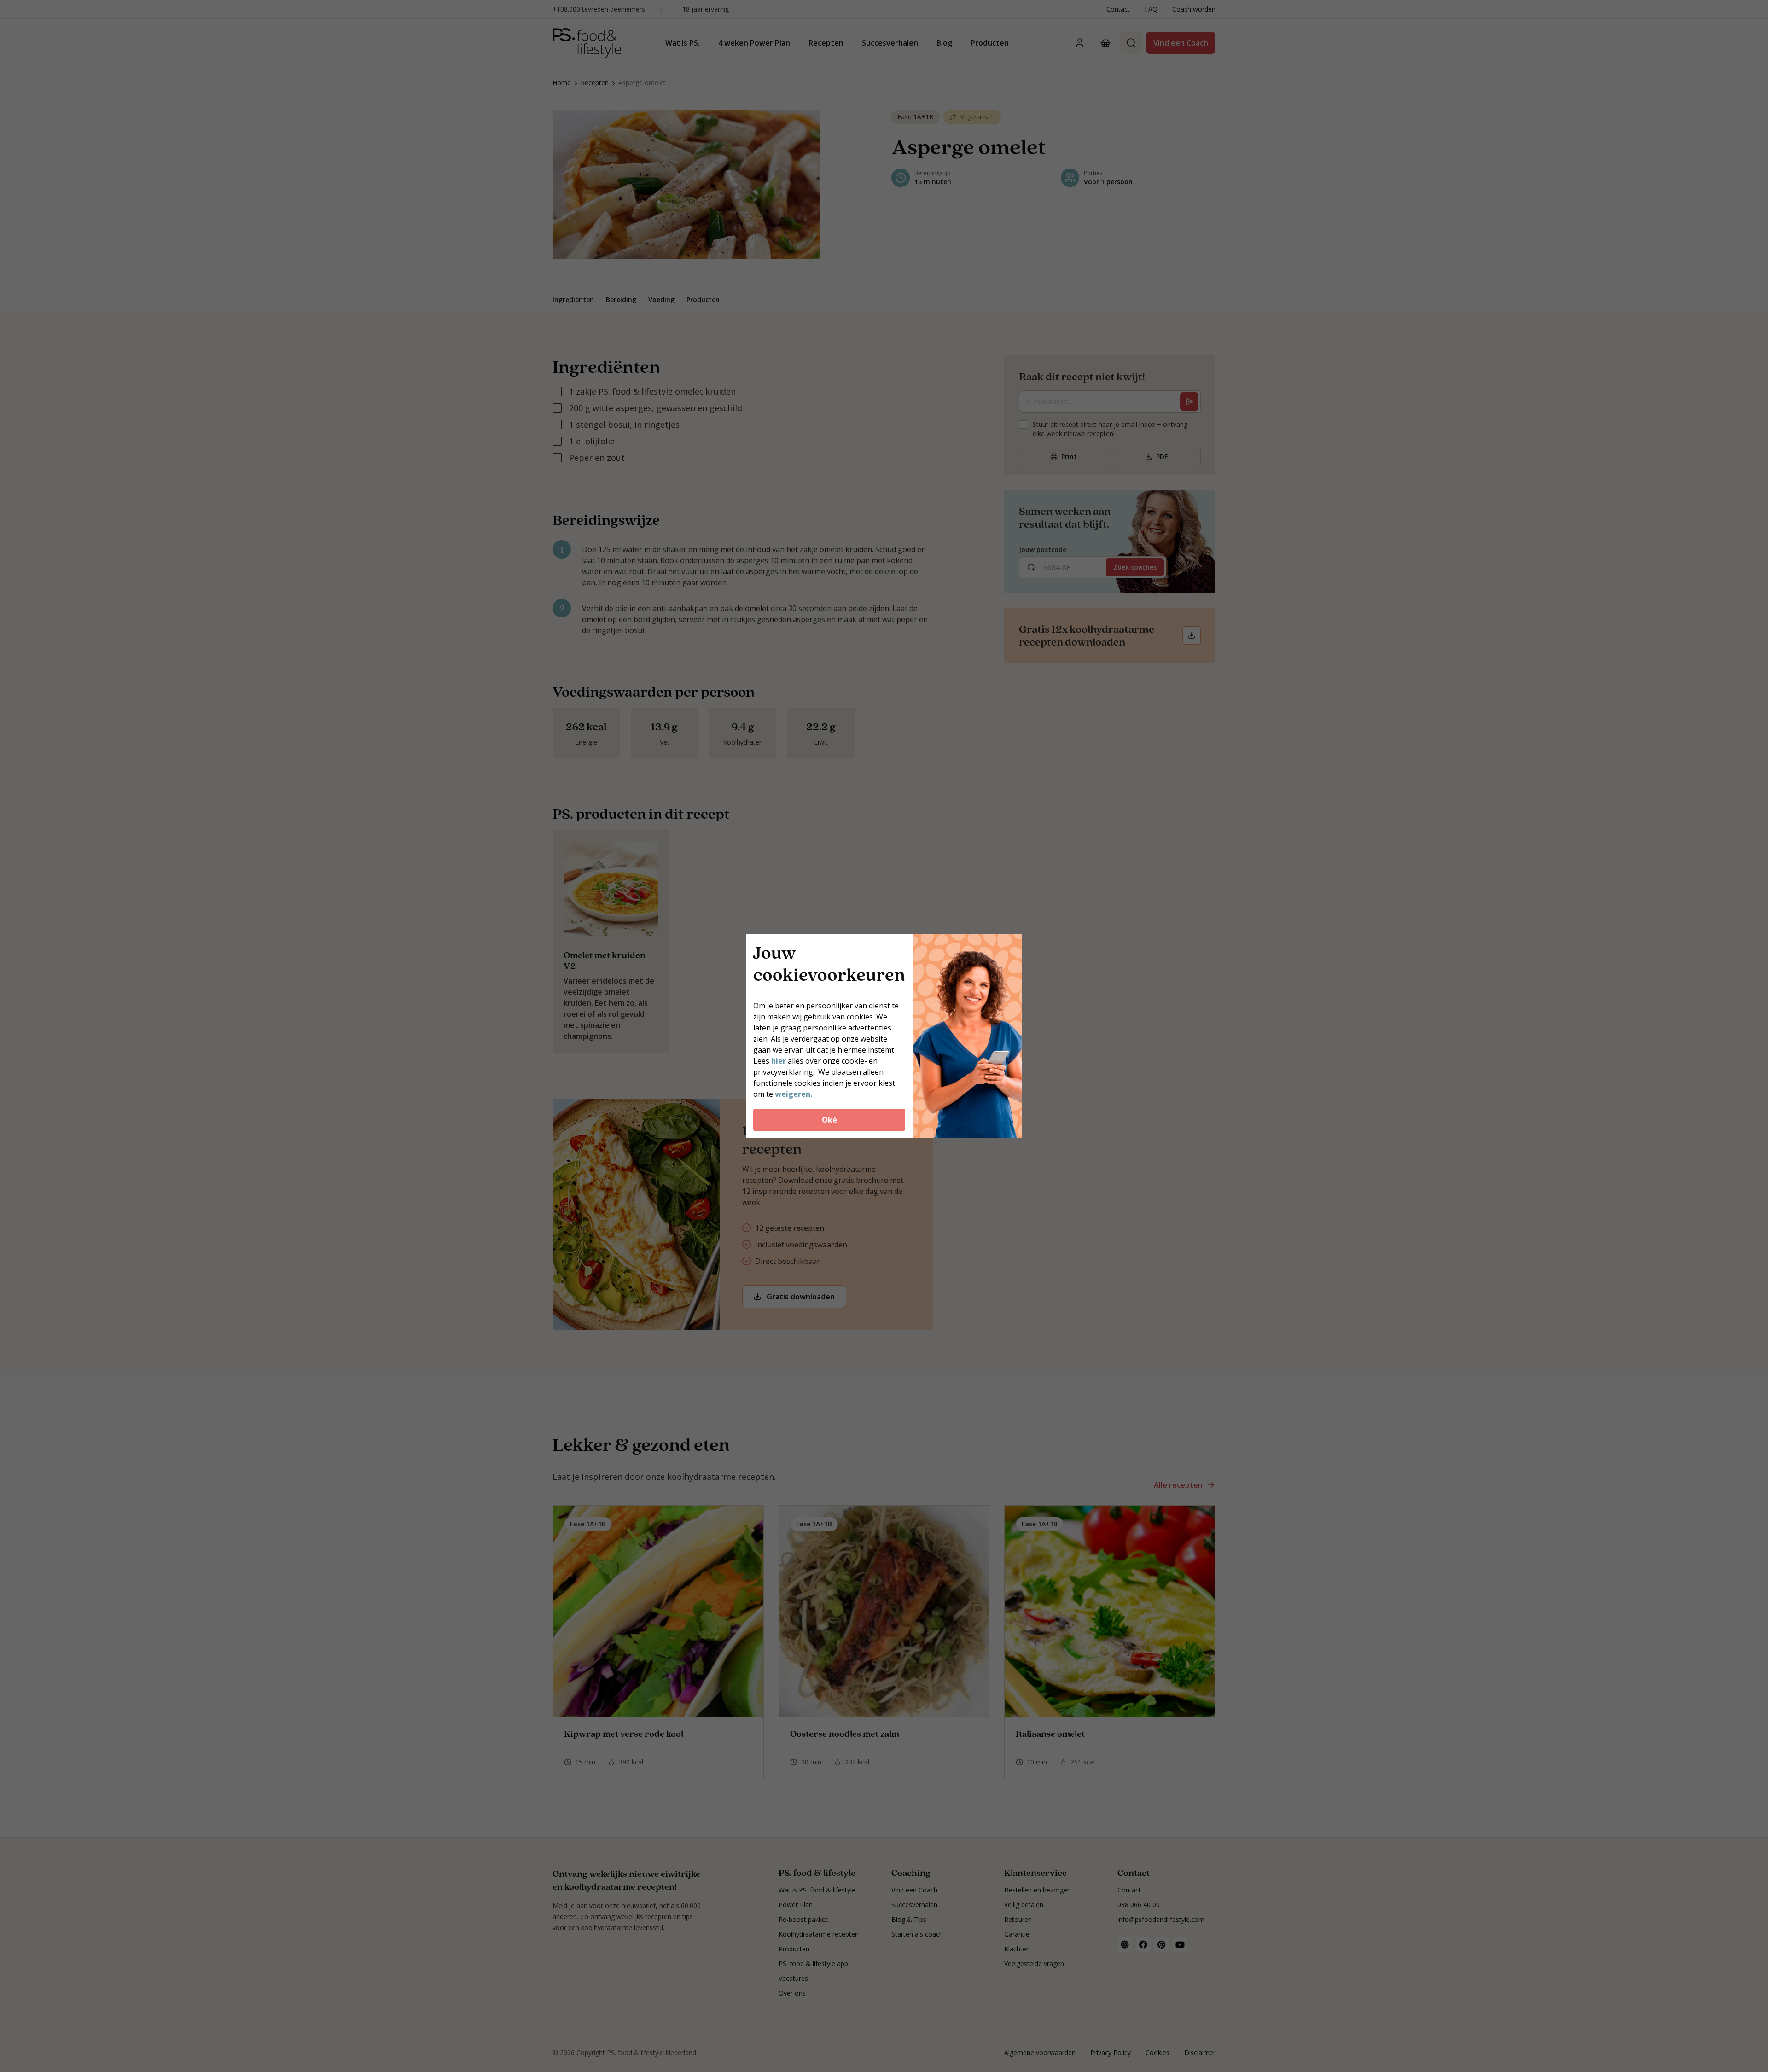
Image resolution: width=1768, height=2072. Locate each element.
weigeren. (794, 1094)
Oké (829, 1120)
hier (779, 1061)
